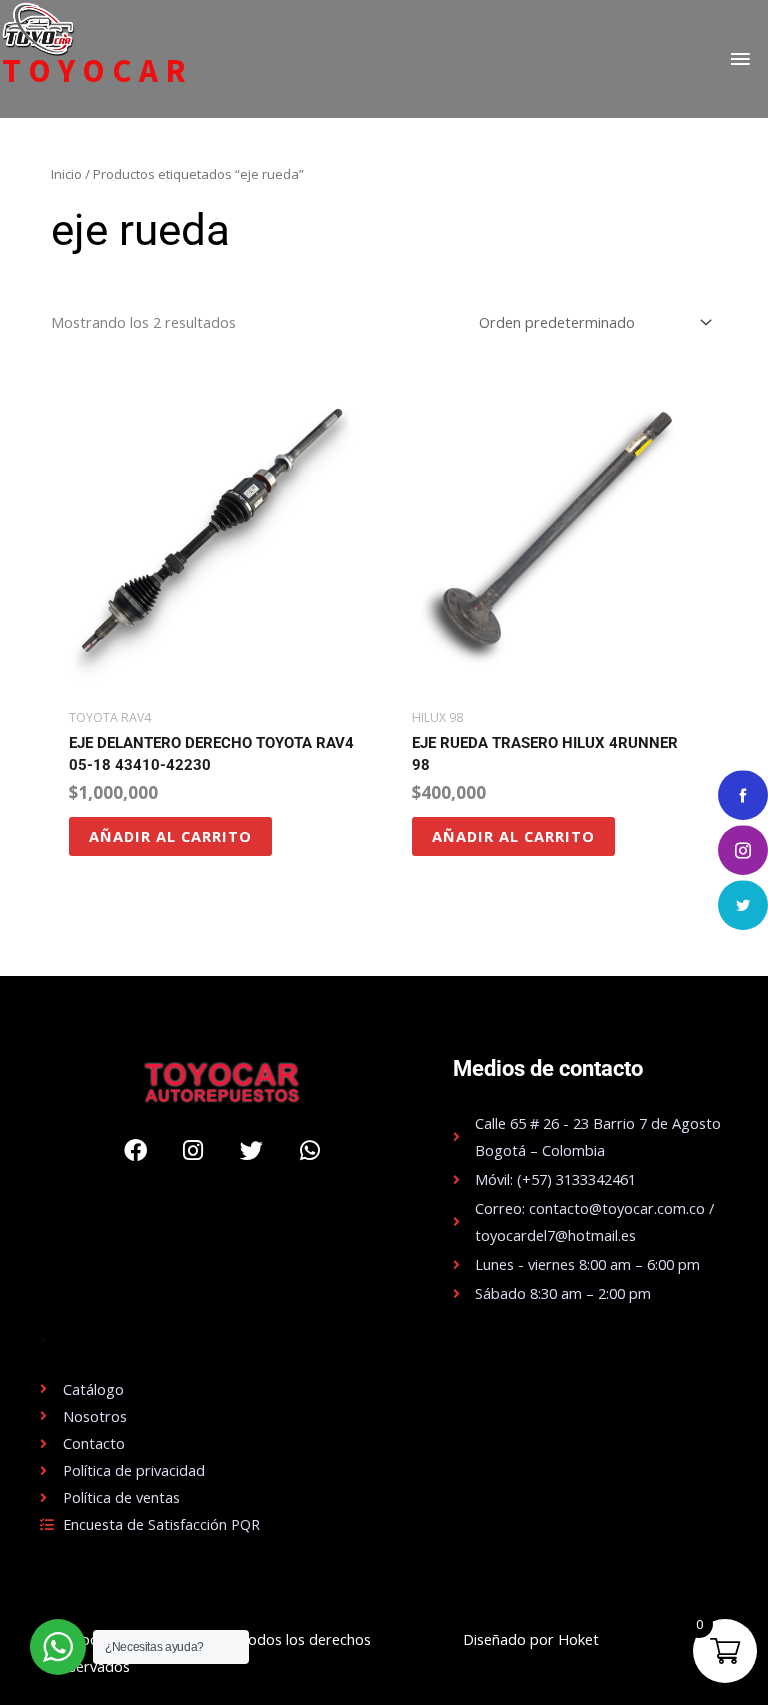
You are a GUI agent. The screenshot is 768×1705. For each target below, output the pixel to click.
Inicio (66, 174)
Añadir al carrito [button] (170, 836)
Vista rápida (213, 683)
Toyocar (97, 71)
